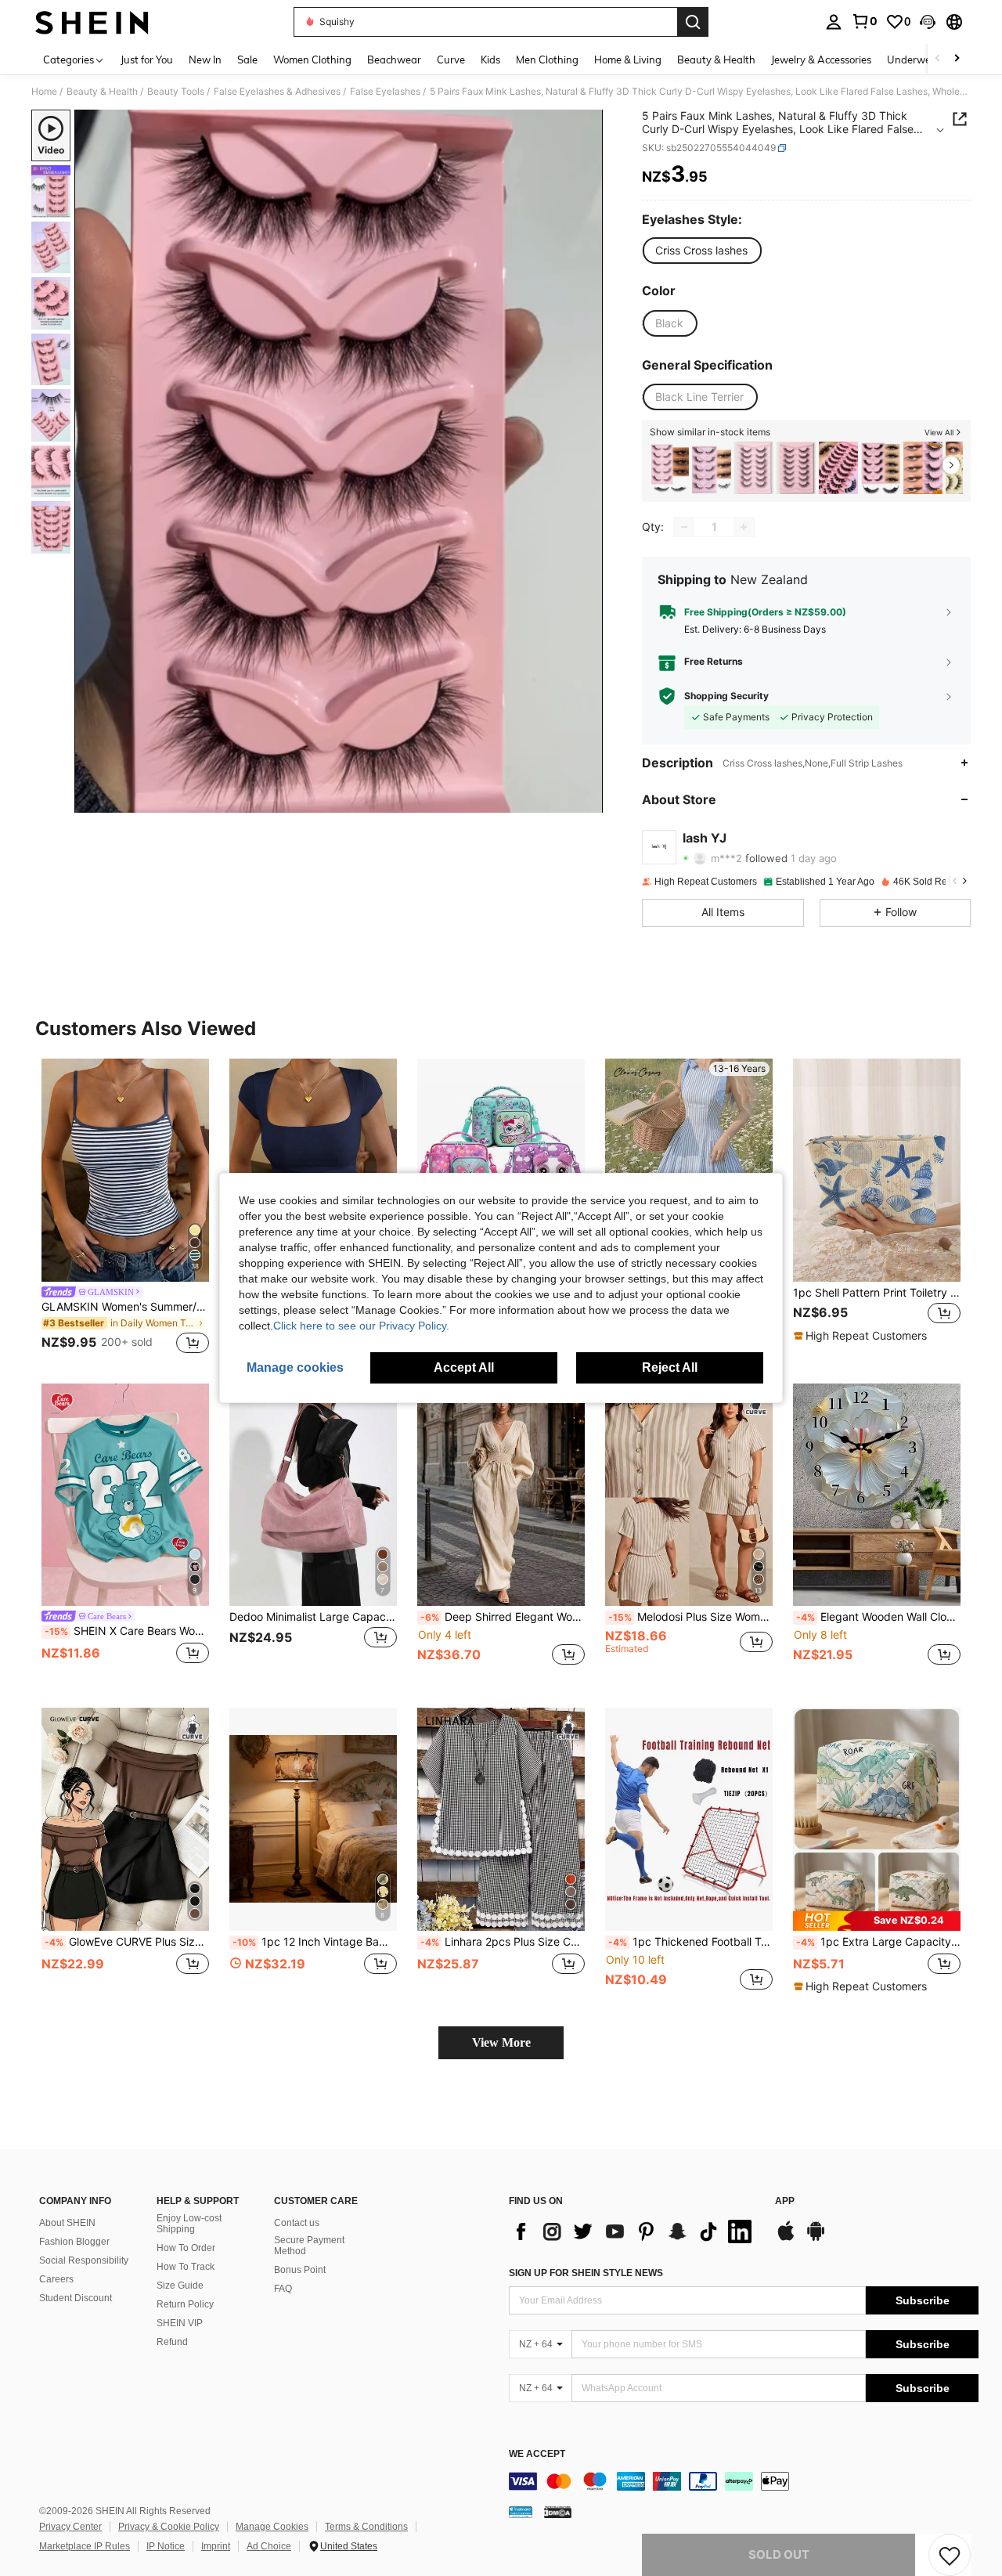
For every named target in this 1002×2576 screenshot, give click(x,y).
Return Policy (185, 2304)
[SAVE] (950, 2555)
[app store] (786, 2239)
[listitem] (669, 468)
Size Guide (180, 2286)
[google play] (816, 2239)
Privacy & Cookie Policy (169, 2527)
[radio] (701, 251)
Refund (172, 2342)
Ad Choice (269, 2546)
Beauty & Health (102, 92)
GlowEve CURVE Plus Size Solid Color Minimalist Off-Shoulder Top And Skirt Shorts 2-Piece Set (127, 1942)
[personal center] (834, 22)
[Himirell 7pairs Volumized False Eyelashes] (754, 468)
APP (785, 2201)
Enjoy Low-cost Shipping (189, 2224)
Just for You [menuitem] (147, 60)
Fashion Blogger (74, 2242)
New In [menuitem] (205, 60)
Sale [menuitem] (247, 60)
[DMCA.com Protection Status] (558, 2512)
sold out (779, 2554)
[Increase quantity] (744, 527)
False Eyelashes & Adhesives (277, 92)
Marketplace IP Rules (85, 2546)
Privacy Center (70, 2527)
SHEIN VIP (180, 2323)
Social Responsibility (84, 2260)
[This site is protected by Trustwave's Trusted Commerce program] (521, 2512)
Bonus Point (300, 2270)
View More (501, 2042)
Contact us (297, 2223)
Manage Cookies (272, 2527)
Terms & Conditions (366, 2527)
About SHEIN (67, 2223)
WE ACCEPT (537, 2454)
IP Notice (166, 2546)
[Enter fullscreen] (586, 800)
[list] (634, 2231)
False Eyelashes (385, 92)
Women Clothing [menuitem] (312, 60)
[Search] (693, 22)
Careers (56, 2279)
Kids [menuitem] (490, 60)
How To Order (186, 2248)
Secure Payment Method (309, 2246)
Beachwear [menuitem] (394, 60)
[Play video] (339, 461)
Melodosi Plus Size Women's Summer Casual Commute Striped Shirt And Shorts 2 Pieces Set (690, 1617)
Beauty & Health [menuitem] (716, 60)
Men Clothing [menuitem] (547, 60)
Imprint (216, 2546)
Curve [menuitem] (451, 60)
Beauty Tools (176, 92)
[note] (862, 1336)
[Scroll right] (957, 59)
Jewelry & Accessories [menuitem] (821, 60)
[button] (928, 22)
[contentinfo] (744, 2481)
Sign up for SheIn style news (586, 2273)
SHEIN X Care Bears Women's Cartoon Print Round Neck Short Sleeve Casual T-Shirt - (127, 1631)
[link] (864, 21)
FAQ (283, 2289)
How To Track (186, 2267)
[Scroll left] (938, 59)
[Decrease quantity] (684, 527)
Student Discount (76, 2298)
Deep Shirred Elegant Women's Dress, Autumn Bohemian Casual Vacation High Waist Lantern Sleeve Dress (503, 1617)
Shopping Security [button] (726, 696)
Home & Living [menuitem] (628, 60)
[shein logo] (92, 22)
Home (44, 92)
